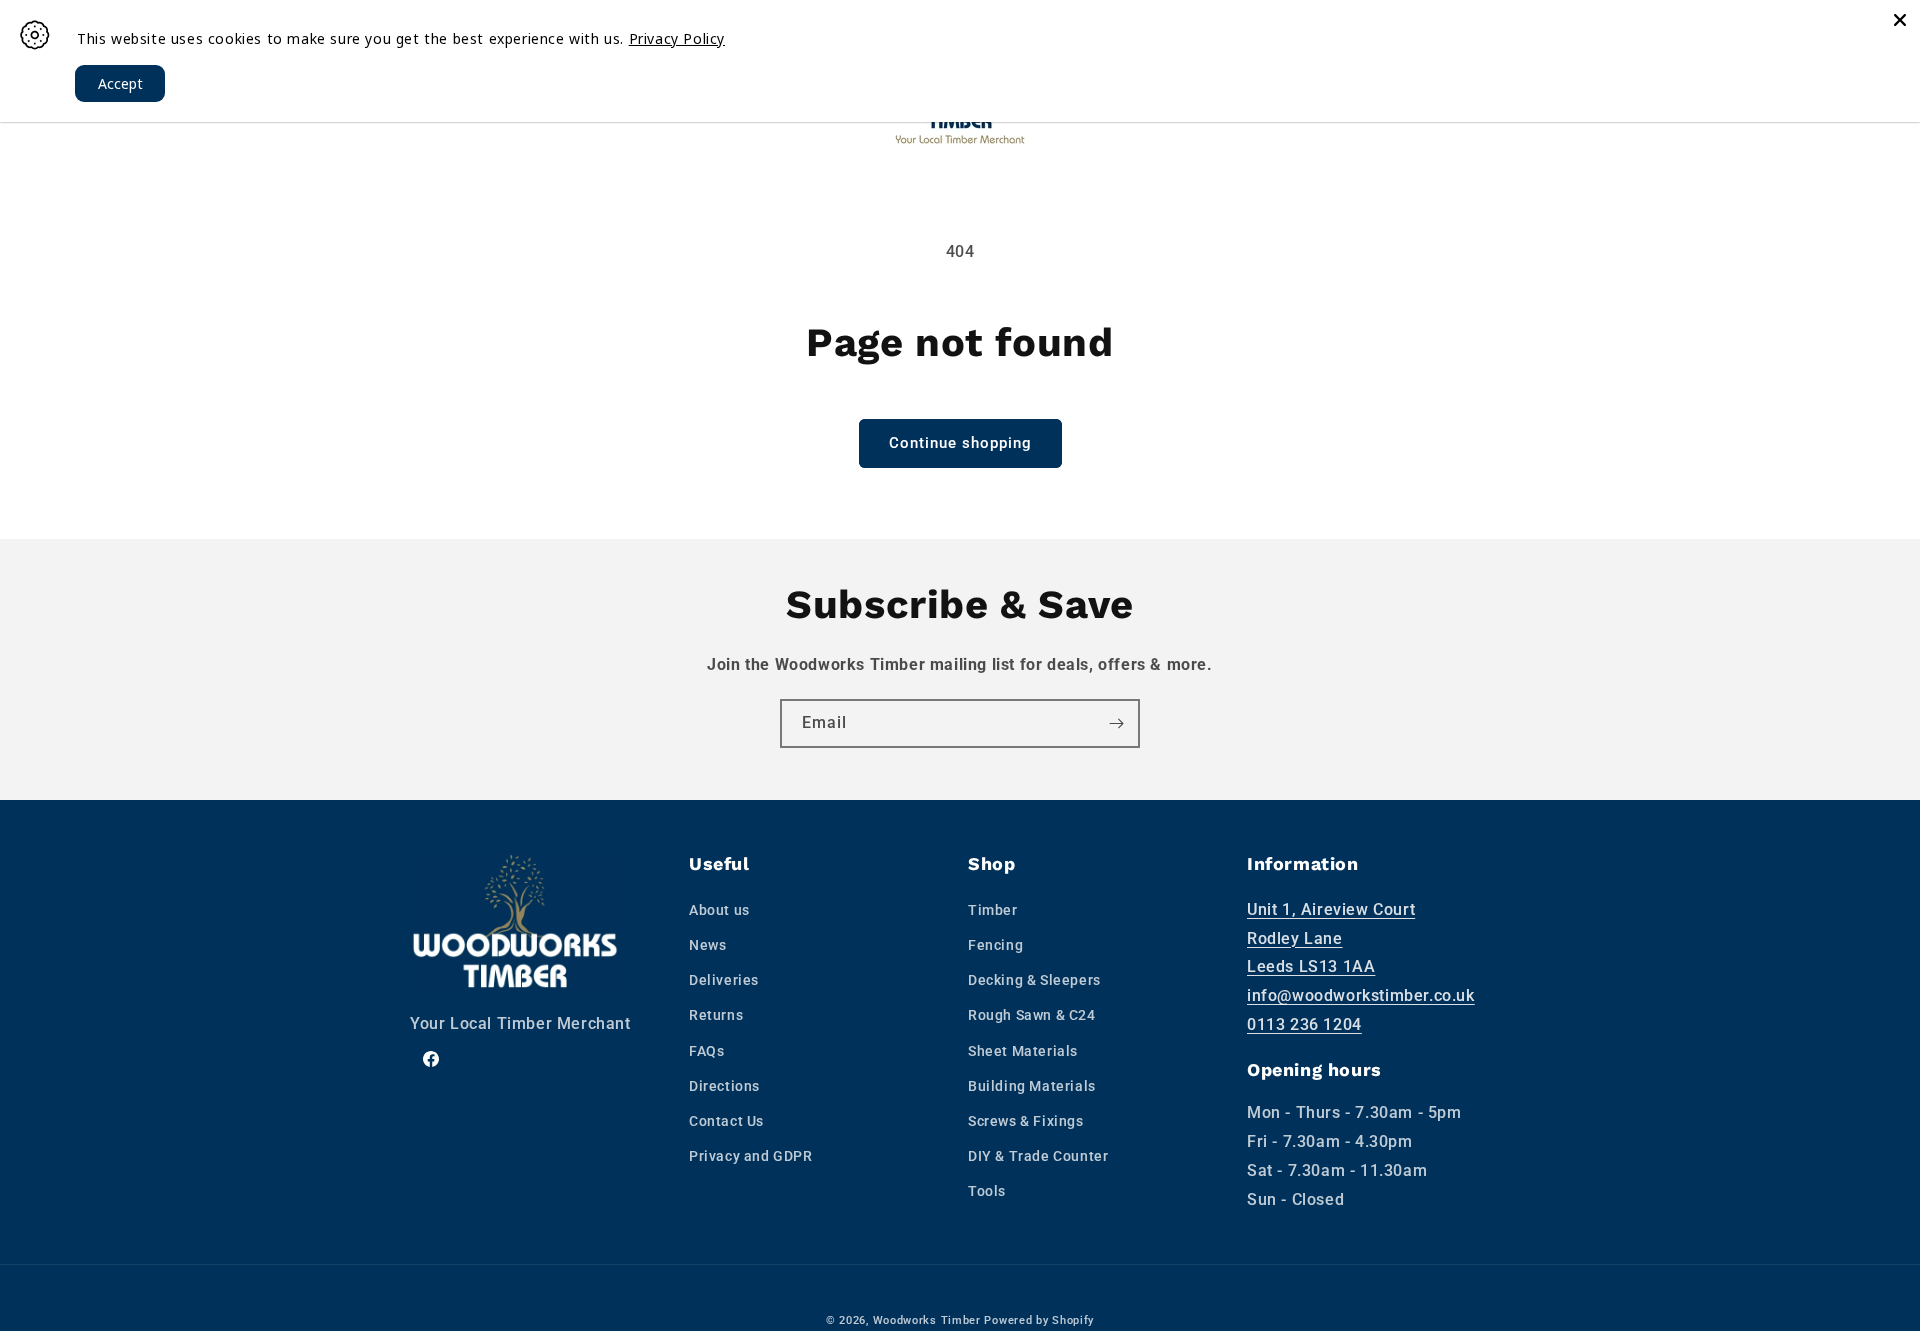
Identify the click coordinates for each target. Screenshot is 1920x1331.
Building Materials (1032, 1086)
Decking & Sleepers (1034, 980)
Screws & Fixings (1026, 1121)
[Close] (1900, 20)
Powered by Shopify (1039, 1320)
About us (719, 910)
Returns (716, 1015)
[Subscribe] (1116, 723)
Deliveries (724, 980)
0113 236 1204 (1304, 1024)
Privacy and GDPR (751, 1156)
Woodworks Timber (927, 1320)
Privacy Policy (677, 38)
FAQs (706, 1051)
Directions (724, 1086)
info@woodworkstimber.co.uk (1361, 995)
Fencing (995, 945)
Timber (993, 910)
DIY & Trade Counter (1038, 1156)
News (707, 945)
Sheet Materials (1023, 1051)
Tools (987, 1191)
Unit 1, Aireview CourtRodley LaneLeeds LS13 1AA (1331, 938)
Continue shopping (960, 443)
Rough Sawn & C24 (1032, 1015)
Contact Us (726, 1121)
